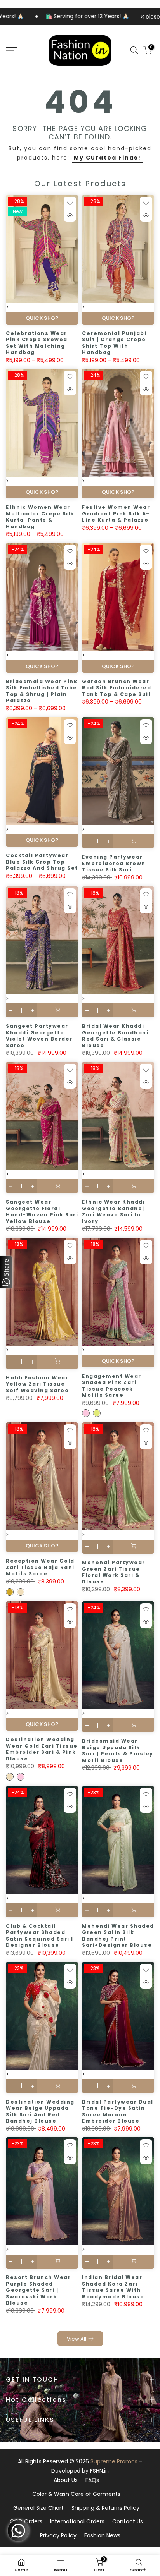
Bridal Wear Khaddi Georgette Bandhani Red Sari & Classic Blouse (115, 1036)
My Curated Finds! (107, 158)
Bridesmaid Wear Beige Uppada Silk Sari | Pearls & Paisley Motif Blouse (118, 1751)
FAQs (92, 2480)
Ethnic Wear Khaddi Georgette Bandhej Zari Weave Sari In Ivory (113, 1212)
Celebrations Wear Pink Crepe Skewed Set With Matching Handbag (37, 343)
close (152, 17)
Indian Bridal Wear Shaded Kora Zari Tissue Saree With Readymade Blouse (113, 2287)
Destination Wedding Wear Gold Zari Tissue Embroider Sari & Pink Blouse (42, 1749)
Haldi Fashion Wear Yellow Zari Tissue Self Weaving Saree (37, 1384)
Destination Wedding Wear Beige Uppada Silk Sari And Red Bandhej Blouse (40, 2111)
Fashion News (102, 2535)
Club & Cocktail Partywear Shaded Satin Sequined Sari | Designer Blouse (40, 1936)
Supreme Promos (114, 2461)
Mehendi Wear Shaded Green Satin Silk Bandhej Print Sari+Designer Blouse (118, 1936)
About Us (66, 2480)
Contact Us (128, 2521)
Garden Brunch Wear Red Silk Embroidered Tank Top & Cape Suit (117, 688)
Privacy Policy (58, 2535)
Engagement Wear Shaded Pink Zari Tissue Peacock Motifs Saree (112, 1386)
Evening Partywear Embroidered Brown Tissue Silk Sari (114, 863)
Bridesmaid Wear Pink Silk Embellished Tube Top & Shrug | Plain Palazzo (42, 691)
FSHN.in (99, 2471)
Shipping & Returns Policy (105, 2508)
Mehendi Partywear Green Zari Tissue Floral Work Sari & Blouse (114, 1572)
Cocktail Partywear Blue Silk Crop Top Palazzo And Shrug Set (42, 862)
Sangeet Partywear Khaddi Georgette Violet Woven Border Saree (39, 1036)
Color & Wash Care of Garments (76, 2494)
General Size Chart (38, 2508)
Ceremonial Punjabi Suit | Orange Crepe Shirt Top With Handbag (114, 343)
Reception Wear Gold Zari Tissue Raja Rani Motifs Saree (40, 1567)
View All (77, 2339)
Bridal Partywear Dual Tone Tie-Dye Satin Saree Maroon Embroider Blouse (118, 2111)
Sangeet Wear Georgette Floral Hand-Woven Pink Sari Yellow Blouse (42, 1212)
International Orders (77, 2521)
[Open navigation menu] (22, 50)
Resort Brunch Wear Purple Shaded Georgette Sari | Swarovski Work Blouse (38, 2290)
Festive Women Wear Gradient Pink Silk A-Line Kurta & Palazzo (116, 513)
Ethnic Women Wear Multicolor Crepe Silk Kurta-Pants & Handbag (40, 517)
